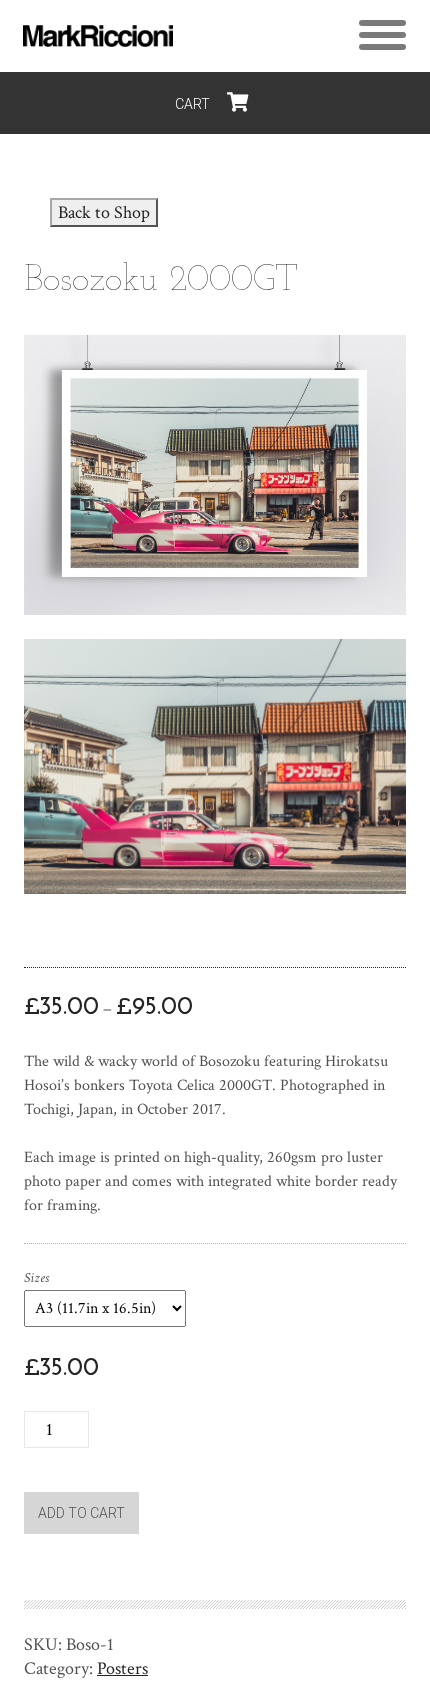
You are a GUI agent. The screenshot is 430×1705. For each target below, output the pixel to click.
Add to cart (81, 1513)
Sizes (36, 1278)
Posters (122, 1668)
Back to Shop (104, 212)
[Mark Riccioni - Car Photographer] (98, 36)
